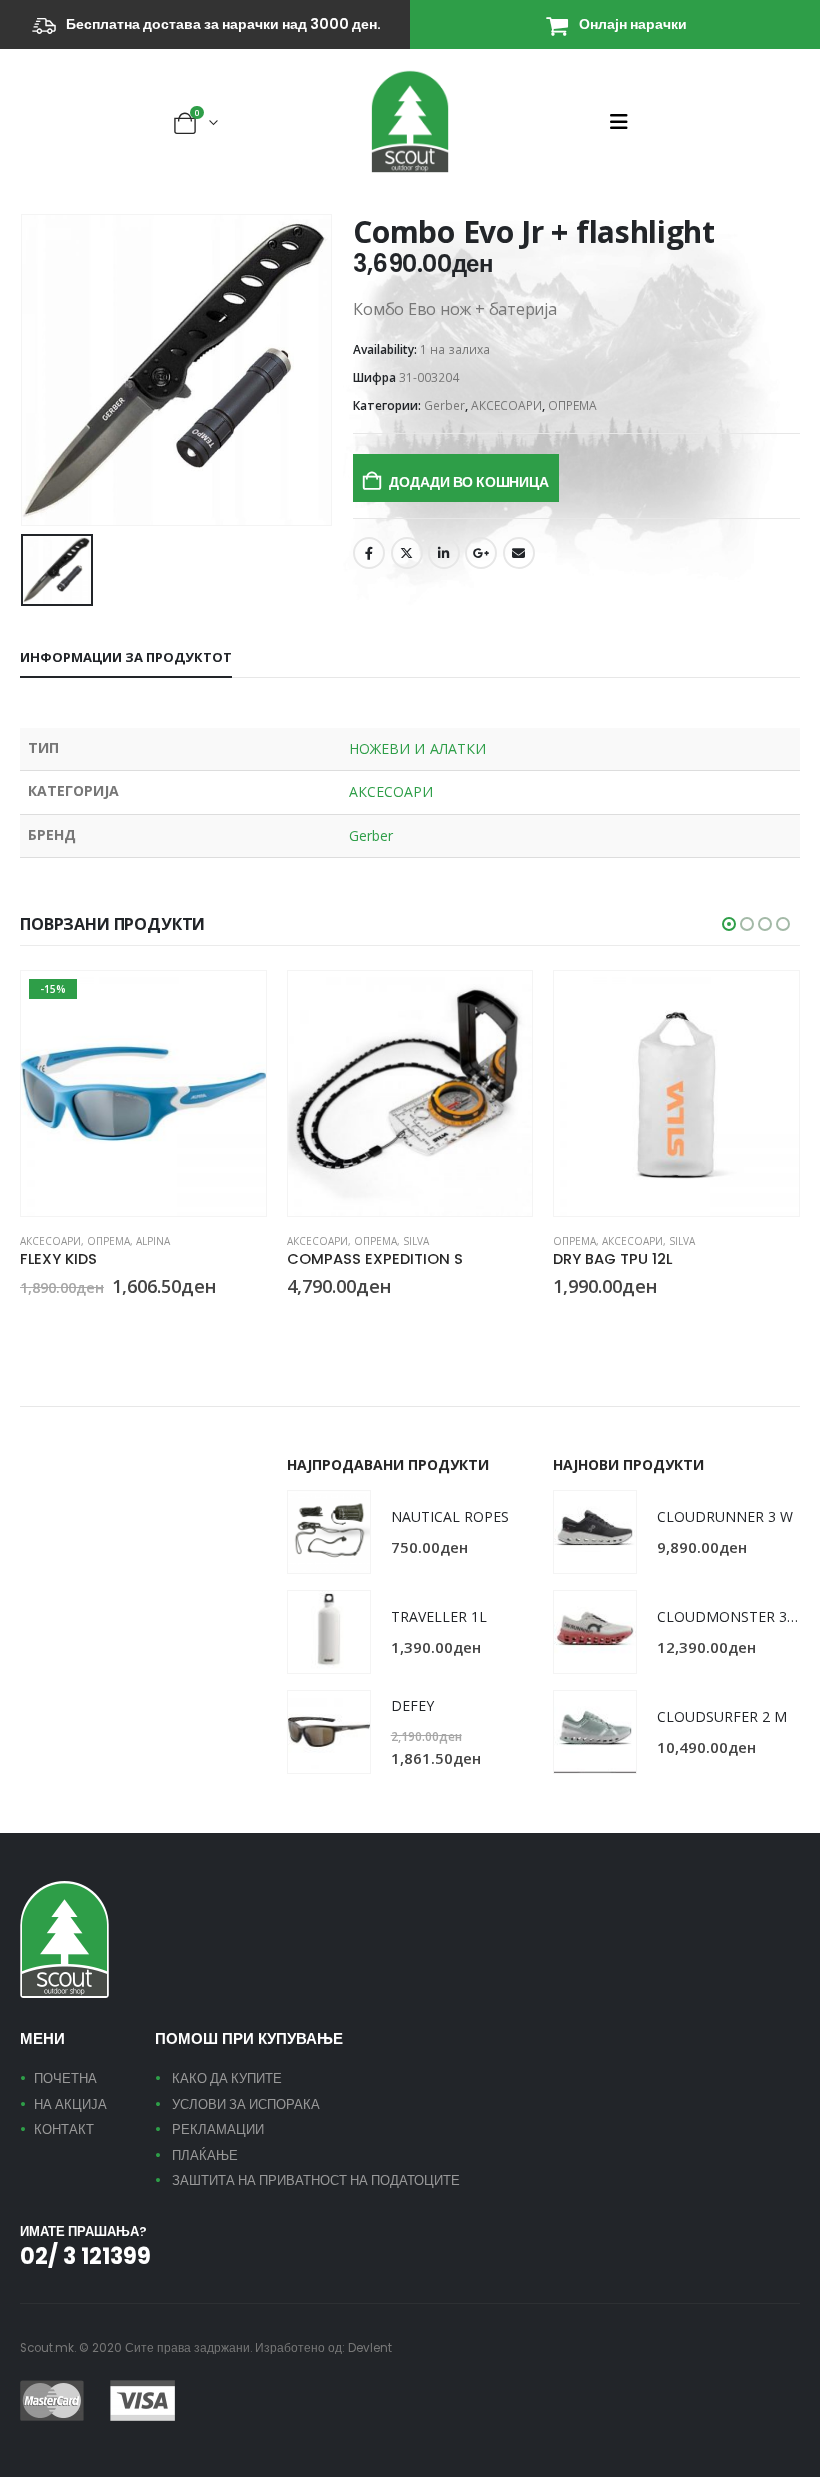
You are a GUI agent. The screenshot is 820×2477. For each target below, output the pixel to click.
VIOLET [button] (53, 1323)
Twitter (407, 553)
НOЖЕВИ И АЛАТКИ (417, 748)
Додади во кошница (468, 482)
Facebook (369, 553)
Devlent (370, 2348)
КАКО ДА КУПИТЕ (227, 2078)
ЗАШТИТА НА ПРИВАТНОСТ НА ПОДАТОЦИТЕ (316, 2180)
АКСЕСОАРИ (506, 405)
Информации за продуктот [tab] (126, 657)
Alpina (153, 1241)
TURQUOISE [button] (29, 1323)
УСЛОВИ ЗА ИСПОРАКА (246, 2104)
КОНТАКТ (64, 2129)
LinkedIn (444, 553)
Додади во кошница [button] (499, 1004)
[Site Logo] (410, 121)
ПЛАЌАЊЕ (205, 2155)
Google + (481, 553)
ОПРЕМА (572, 405)
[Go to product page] (410, 1093)
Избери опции (233, 1004)
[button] (625, 122)
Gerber (444, 405)
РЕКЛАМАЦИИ (218, 2129)
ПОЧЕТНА (65, 2078)
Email (519, 553)
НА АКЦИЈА (70, 2104)
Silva (416, 1241)
